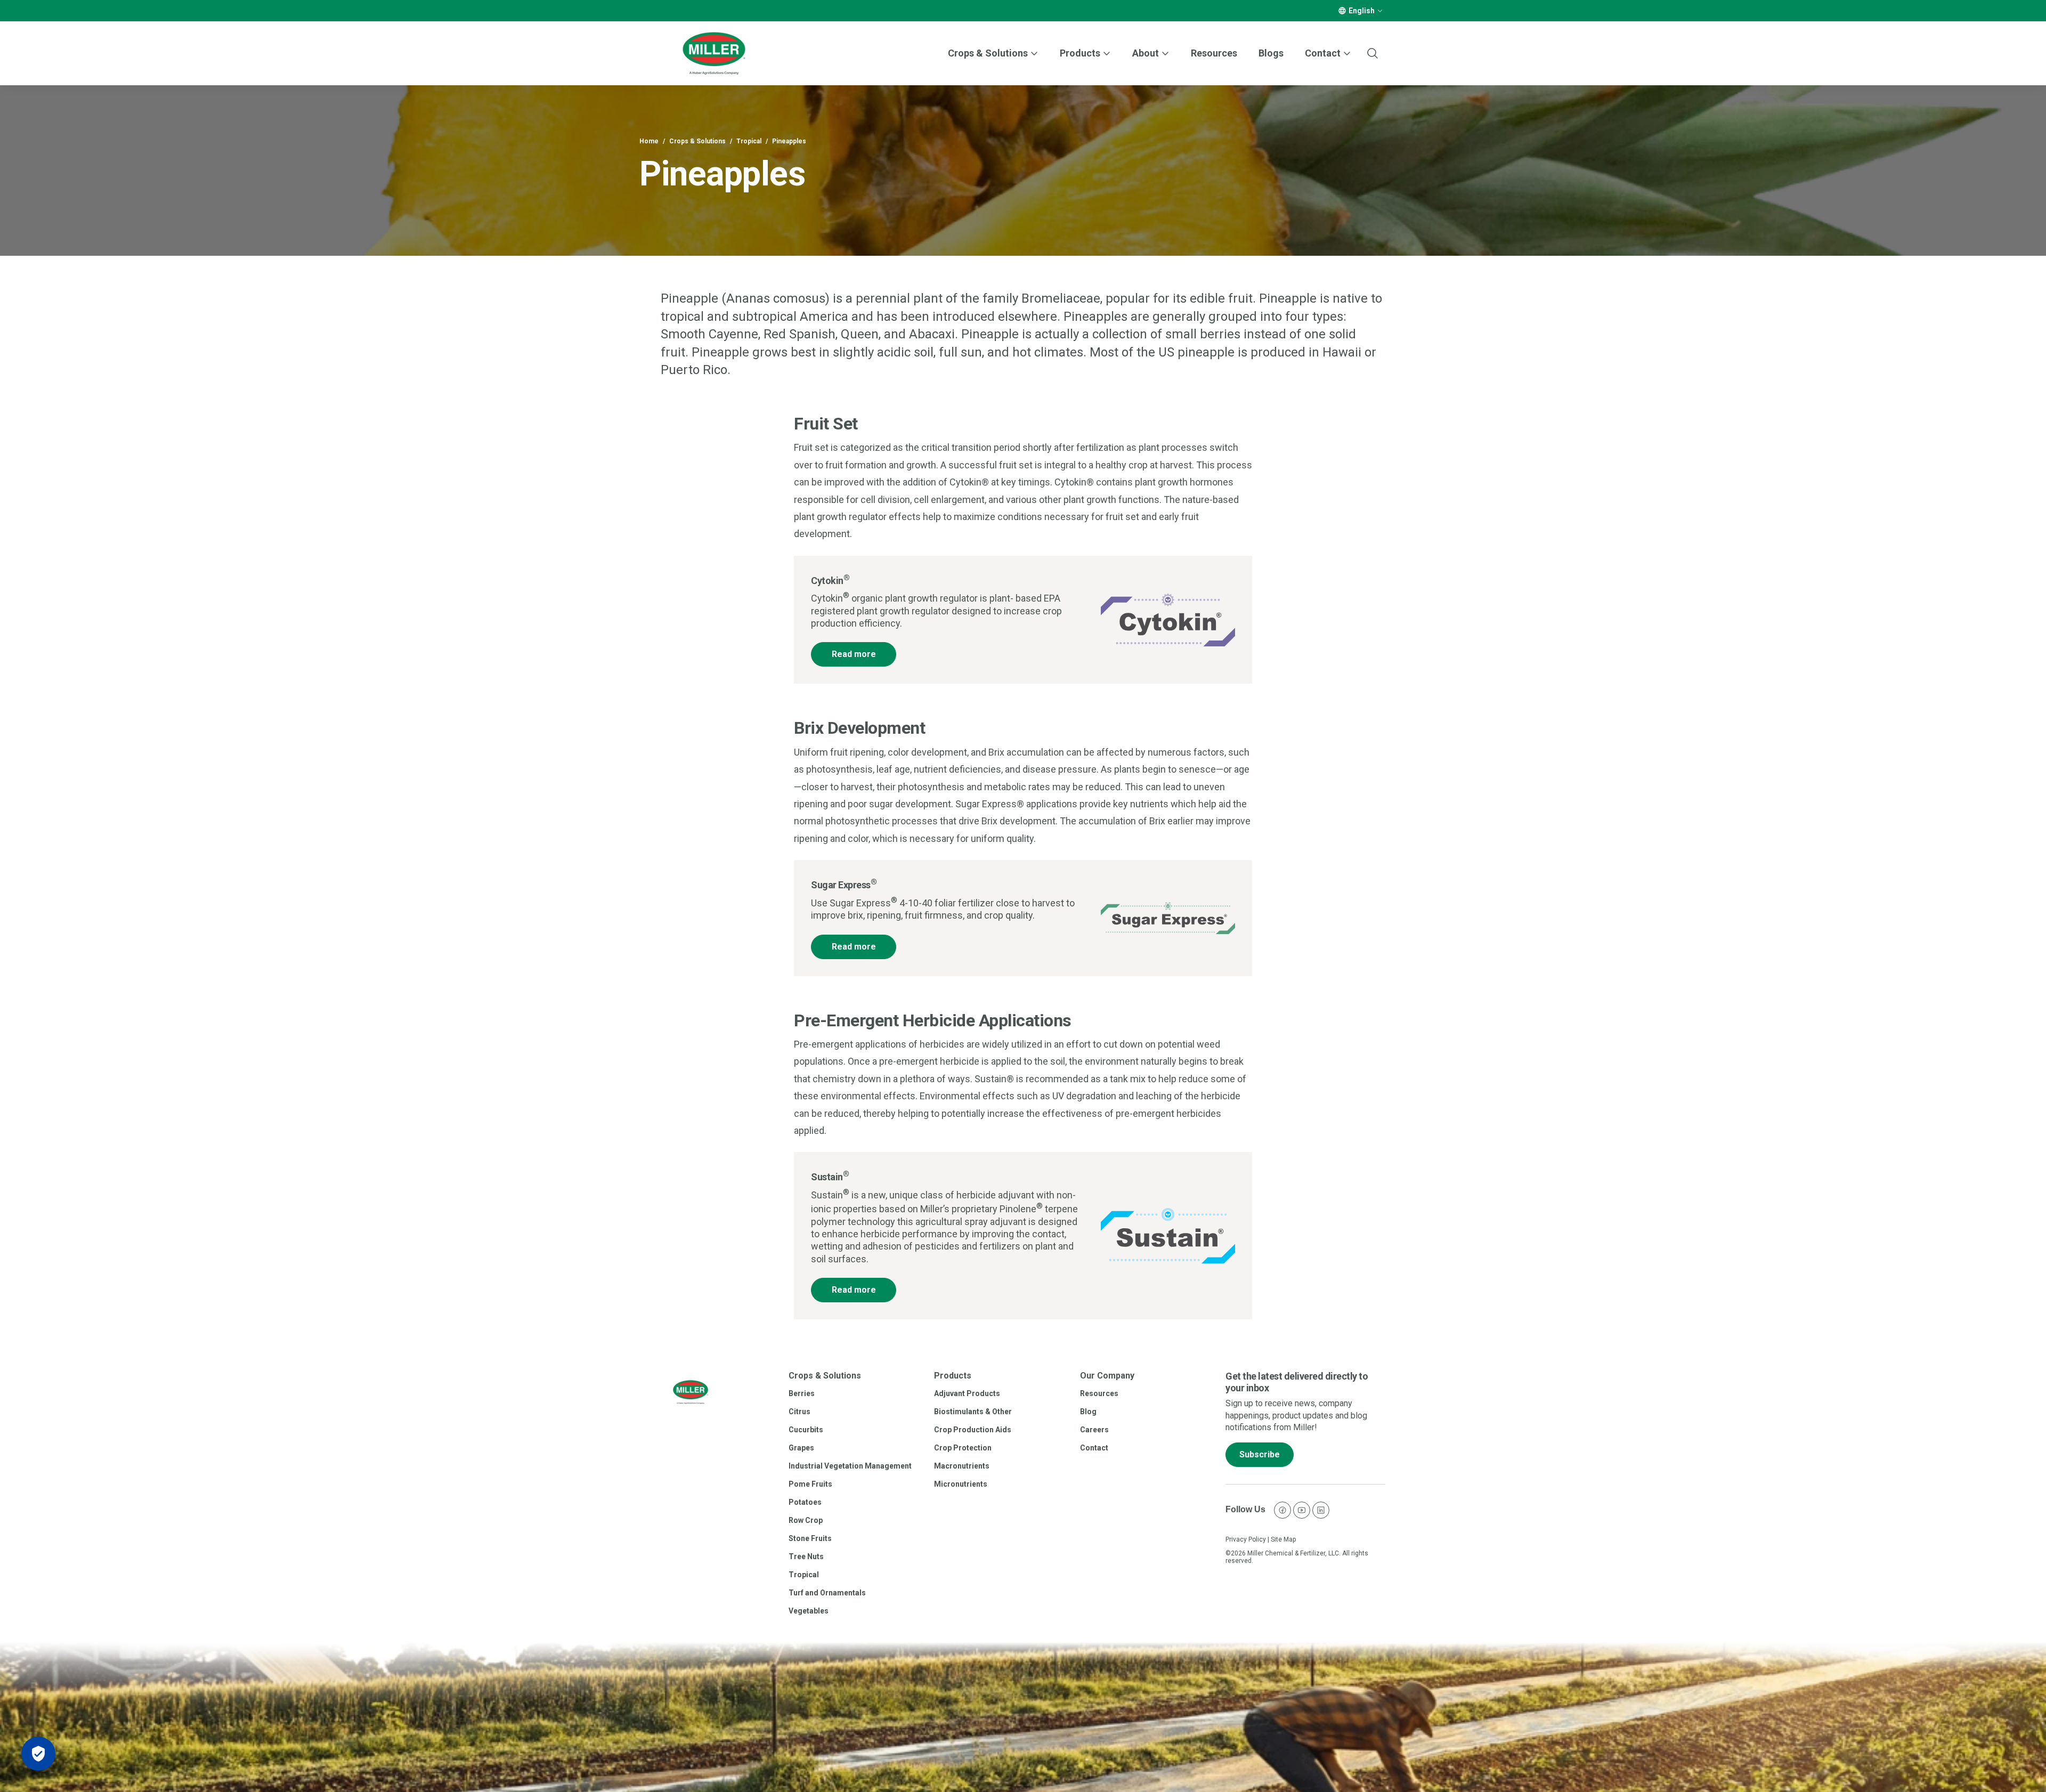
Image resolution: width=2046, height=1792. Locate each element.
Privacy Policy (1246, 1539)
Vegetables (809, 1611)
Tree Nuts (806, 1556)
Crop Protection (963, 1448)
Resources (1214, 53)
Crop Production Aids (973, 1430)
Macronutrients (962, 1466)
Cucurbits (806, 1430)
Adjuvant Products (967, 1393)
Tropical (749, 141)
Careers (1094, 1430)
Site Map (1283, 1539)
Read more (854, 654)
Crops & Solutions (988, 53)
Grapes (801, 1448)
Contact (1094, 1448)
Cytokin (830, 581)
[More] (1380, 11)
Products (1080, 53)
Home (649, 141)
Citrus (799, 1412)
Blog (1088, 1412)
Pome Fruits (810, 1484)
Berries (802, 1393)
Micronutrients (961, 1484)
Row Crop (806, 1520)
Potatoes (805, 1502)
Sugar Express (844, 885)
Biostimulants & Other (973, 1412)
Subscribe (1260, 1454)
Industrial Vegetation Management (850, 1466)
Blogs (1271, 53)
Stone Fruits (810, 1538)
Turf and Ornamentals (827, 1593)
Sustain (830, 1177)
